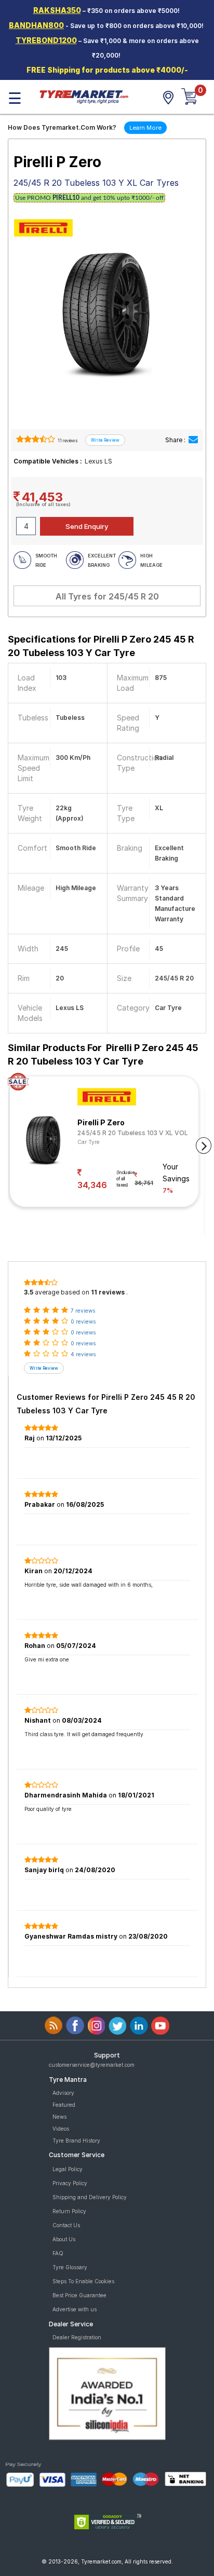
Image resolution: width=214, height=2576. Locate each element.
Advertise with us (75, 2309)
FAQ (58, 2253)
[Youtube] (160, 2026)
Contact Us (66, 2225)
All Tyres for (107, 596)
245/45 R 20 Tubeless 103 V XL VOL (133, 1133)
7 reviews (83, 1311)
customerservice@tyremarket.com (92, 2065)
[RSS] (54, 2026)
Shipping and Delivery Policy (90, 2197)
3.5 (29, 1292)
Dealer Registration (77, 2337)
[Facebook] (75, 2026)
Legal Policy (68, 2169)
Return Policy (69, 2211)
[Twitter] (118, 2026)
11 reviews (67, 441)
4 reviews (83, 1354)
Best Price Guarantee (79, 2295)
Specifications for (101, 646)
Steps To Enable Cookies (83, 2281)
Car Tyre (89, 1142)
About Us (64, 2239)
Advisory (63, 2093)
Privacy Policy (70, 2183)
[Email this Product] (193, 440)
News (59, 2117)
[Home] (84, 96)
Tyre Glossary (70, 2267)
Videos (61, 2129)
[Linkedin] (139, 2026)
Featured (64, 2105)
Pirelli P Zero (101, 1122)
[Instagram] (96, 2026)
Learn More (145, 128)
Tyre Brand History (76, 2141)
